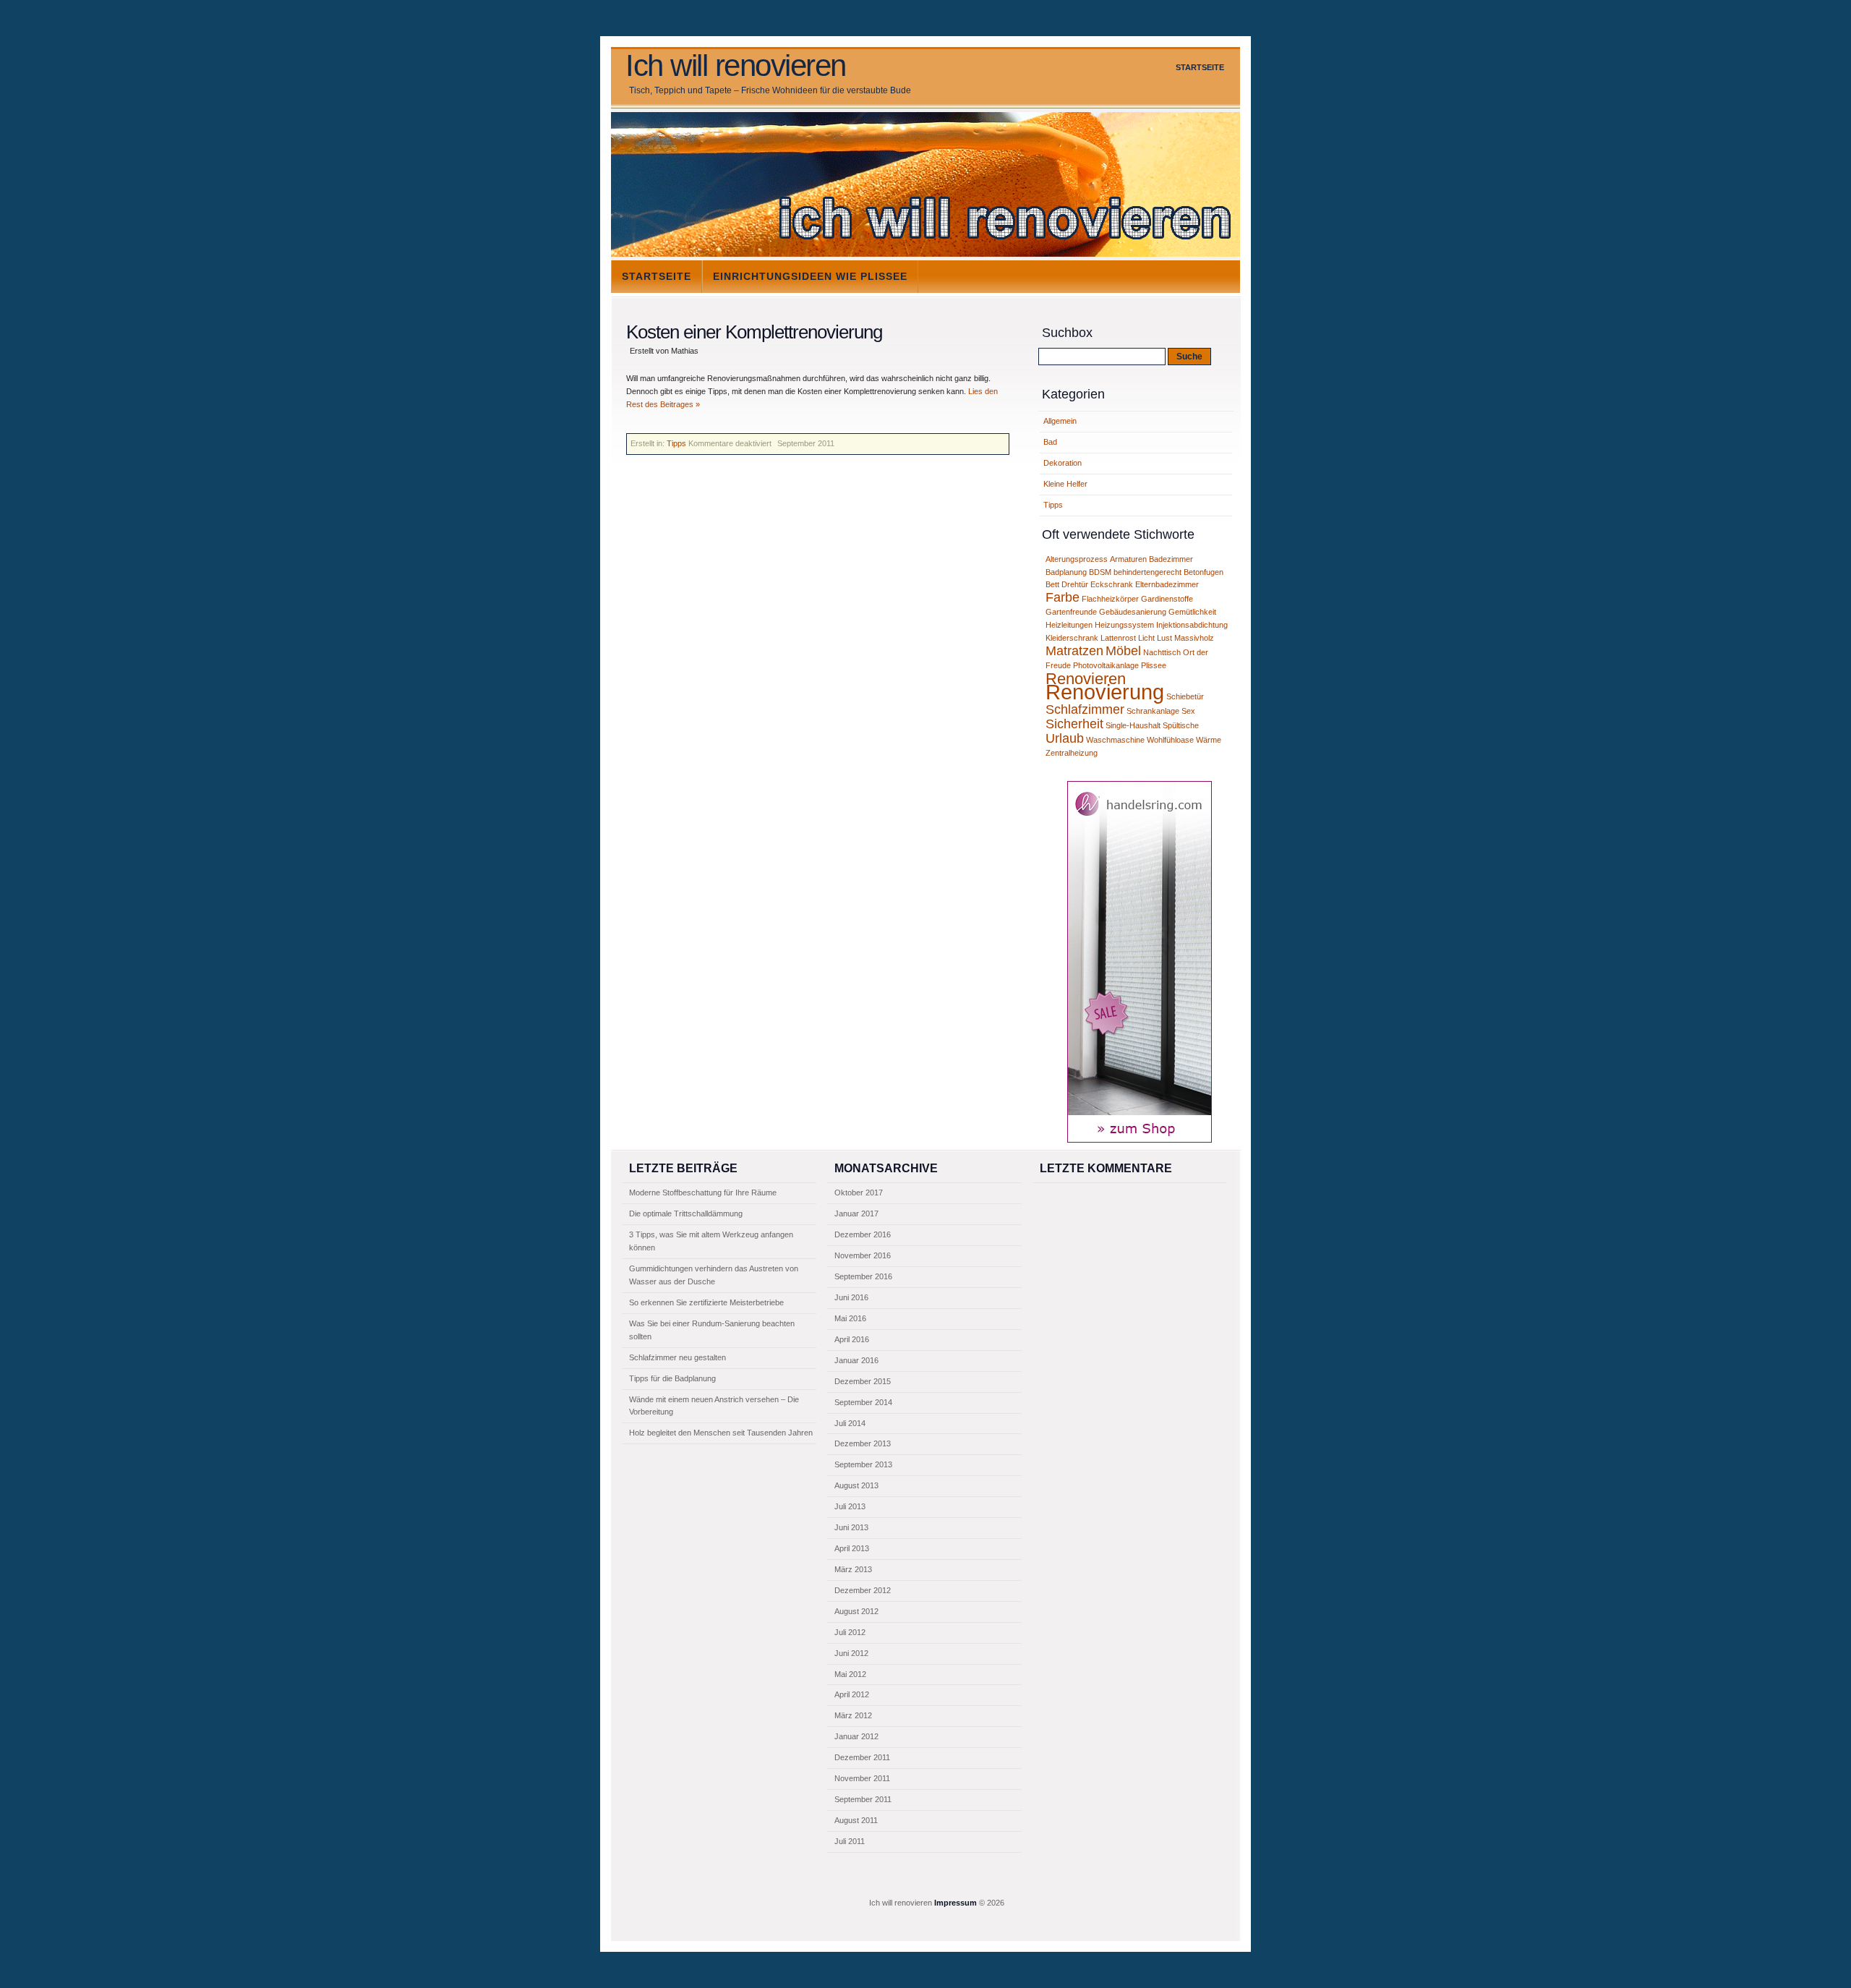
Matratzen (1074, 651)
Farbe (1063, 597)
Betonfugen (1204, 572)
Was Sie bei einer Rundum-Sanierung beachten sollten (712, 1330)
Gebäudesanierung (1133, 612)
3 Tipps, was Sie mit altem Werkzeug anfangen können (711, 1241)
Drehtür (1075, 584)
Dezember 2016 (863, 1234)
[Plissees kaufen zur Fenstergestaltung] (1140, 1140)
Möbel (1123, 651)
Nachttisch (1162, 652)
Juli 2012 (850, 1632)
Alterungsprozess (1077, 559)
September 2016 (863, 1276)
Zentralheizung (1072, 753)
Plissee (1154, 665)
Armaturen (1128, 559)
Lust (1164, 638)
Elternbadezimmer (1167, 584)
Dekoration (1063, 463)
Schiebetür (1185, 696)
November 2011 (862, 1778)
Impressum (956, 1903)
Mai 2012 (850, 1674)
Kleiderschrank (1072, 638)
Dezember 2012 (863, 1590)
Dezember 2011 (862, 1757)
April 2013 (852, 1548)
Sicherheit (1074, 724)
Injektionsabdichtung (1192, 625)
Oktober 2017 (859, 1193)
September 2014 (863, 1402)
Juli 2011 (850, 1841)
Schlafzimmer (1085, 709)
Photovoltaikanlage (1106, 665)
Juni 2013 (851, 1527)
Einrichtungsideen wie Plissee (810, 276)
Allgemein (1060, 421)
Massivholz (1194, 638)
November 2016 (863, 1255)
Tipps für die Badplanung (672, 1378)
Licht (1146, 638)
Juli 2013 (850, 1506)
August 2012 (856, 1611)
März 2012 (853, 1715)
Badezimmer (1171, 559)
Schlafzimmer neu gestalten (677, 1357)
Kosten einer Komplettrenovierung (754, 332)
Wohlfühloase (1170, 740)
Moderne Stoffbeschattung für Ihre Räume (703, 1193)
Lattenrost (1118, 638)
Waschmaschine (1115, 740)
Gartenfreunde (1071, 612)
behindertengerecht (1147, 572)
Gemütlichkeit (1192, 612)
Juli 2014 (850, 1423)
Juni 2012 (851, 1653)
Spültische (1181, 725)
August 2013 (856, 1485)
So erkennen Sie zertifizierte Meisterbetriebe (706, 1302)
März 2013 (853, 1569)
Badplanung (1066, 572)
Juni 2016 (851, 1297)
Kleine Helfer (1065, 484)
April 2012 (852, 1694)
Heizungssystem (1124, 625)
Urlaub (1065, 738)
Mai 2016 (850, 1318)
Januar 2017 (856, 1213)
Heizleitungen (1069, 625)
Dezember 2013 (863, 1443)
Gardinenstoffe (1167, 599)
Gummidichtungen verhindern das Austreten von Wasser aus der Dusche (714, 1275)
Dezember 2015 (863, 1381)
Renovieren (1086, 679)
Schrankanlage (1153, 711)
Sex (1188, 711)
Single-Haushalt (1133, 725)
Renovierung (1105, 692)
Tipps (676, 443)
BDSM (1100, 572)
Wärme (1209, 740)
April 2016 (852, 1339)
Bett (1052, 584)
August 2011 (856, 1820)
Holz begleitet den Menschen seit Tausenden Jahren (721, 1433)
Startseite (1200, 67)
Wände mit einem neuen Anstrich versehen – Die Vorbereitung (714, 1406)
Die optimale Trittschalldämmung (686, 1213)
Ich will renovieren (736, 66)
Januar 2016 (856, 1360)
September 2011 (863, 1799)
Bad (1050, 442)
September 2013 (863, 1464)
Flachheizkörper (1110, 599)
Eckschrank (1112, 584)
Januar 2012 (856, 1736)
